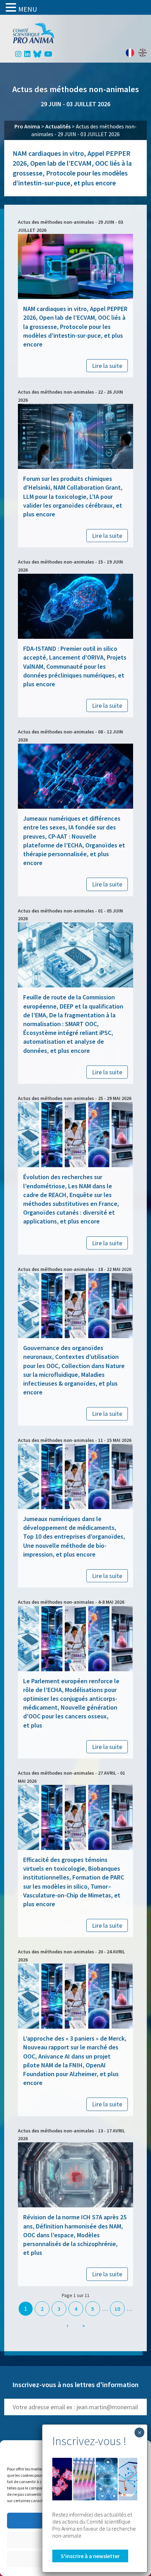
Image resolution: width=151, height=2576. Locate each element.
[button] (12, 7)
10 (117, 2309)
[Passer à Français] (130, 53)
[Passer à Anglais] (143, 53)
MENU (28, 9)
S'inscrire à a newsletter (90, 2556)
